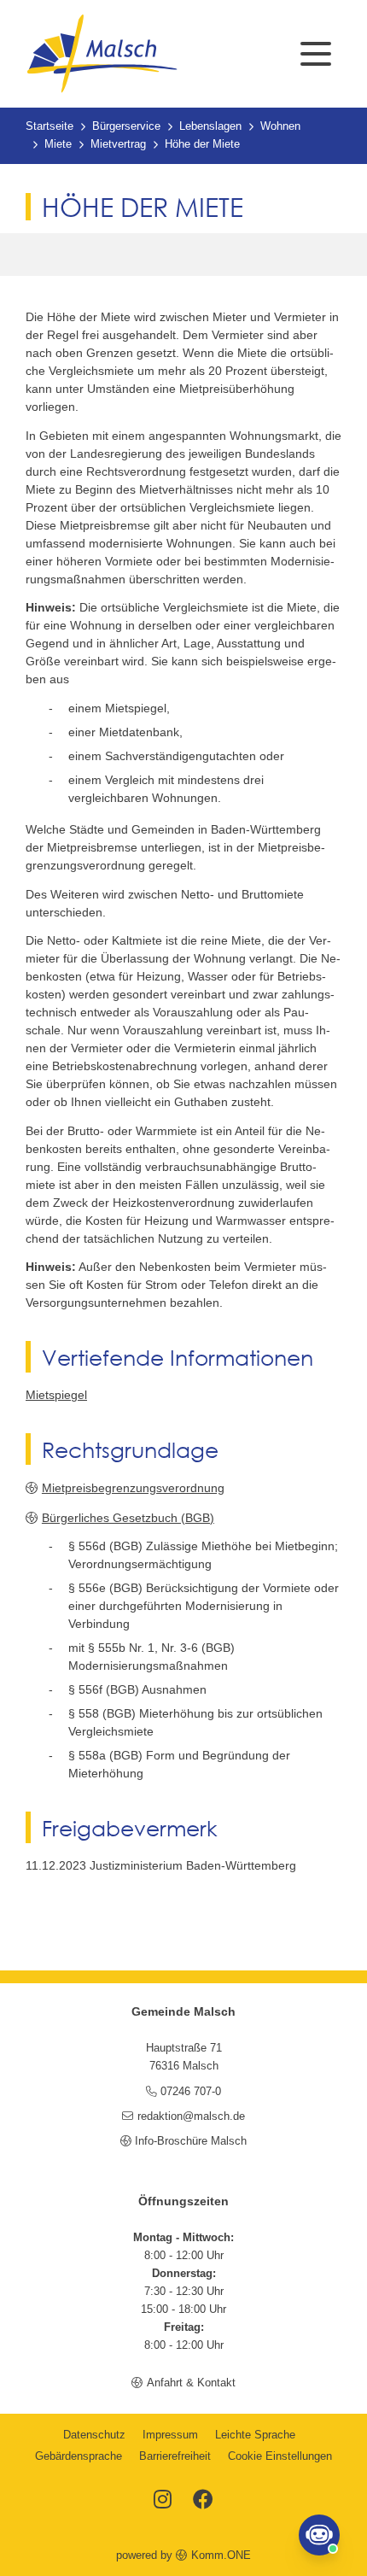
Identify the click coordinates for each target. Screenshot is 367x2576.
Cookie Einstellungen (280, 2456)
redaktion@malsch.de (191, 2116)
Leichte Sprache (255, 2435)
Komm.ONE (221, 2556)
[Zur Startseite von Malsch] (102, 54)
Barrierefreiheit (175, 2456)
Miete (58, 144)
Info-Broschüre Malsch (191, 2141)
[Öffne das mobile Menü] (316, 54)
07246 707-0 (191, 2092)
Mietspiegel (56, 1395)
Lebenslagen (210, 126)
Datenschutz (94, 2435)
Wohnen (280, 126)
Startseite (50, 126)
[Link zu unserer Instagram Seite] (163, 2501)
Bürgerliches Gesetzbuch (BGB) (128, 1518)
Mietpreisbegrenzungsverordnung (133, 1488)
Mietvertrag (118, 144)
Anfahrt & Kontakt (191, 2383)
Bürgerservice (126, 126)
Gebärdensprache (79, 2456)
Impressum (170, 2435)
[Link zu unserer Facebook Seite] (203, 2501)
